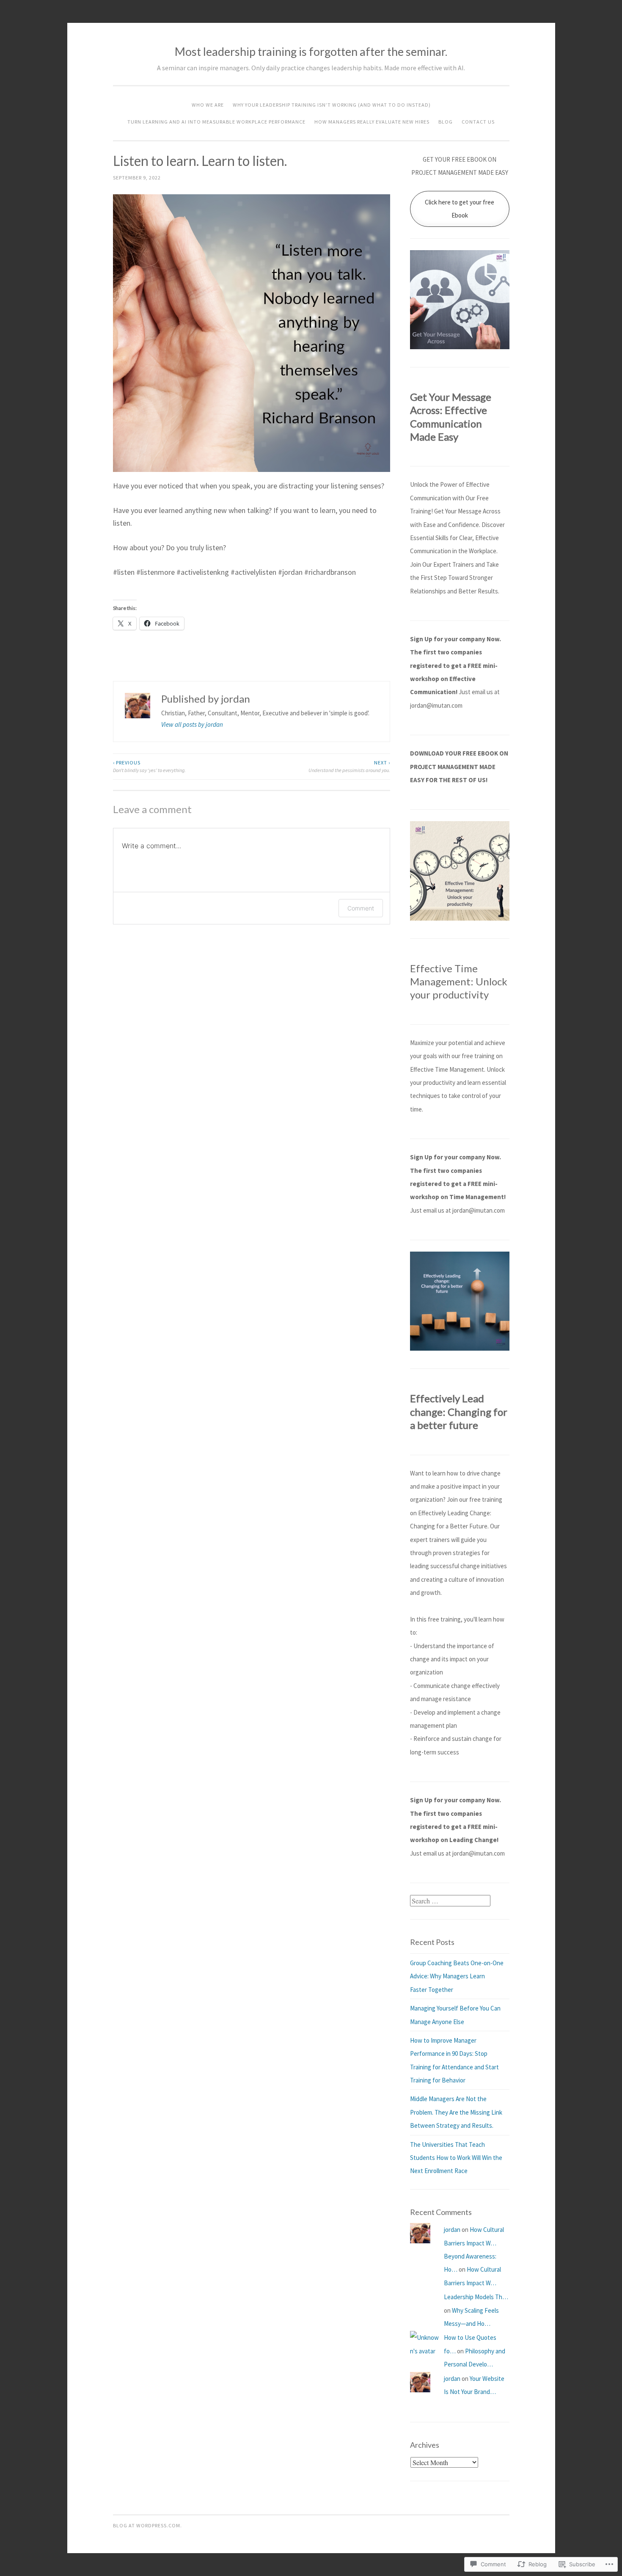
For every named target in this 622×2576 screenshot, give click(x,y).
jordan (452, 2230)
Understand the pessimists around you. (349, 766)
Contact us (478, 122)
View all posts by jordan (192, 724)
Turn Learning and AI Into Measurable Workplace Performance (216, 122)
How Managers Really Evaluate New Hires (372, 122)
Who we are (208, 105)
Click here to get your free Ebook (460, 209)
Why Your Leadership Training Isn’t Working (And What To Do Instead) (332, 105)
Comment (361, 908)
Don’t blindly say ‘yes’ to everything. (149, 766)
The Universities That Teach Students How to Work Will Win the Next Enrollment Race (456, 2158)
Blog (446, 122)
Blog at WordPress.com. (147, 2525)
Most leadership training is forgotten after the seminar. (311, 51)
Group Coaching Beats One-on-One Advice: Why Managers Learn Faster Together (457, 1976)
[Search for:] (450, 1901)
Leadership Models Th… (476, 2297)
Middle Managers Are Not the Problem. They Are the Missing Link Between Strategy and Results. (456, 2112)
